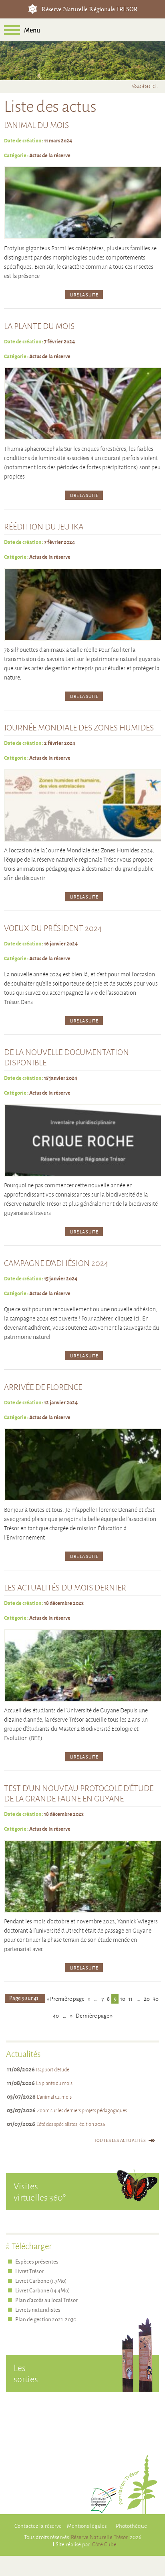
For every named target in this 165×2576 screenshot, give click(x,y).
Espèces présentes (37, 2261)
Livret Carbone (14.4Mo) (42, 2290)
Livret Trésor (29, 2271)
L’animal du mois (36, 125)
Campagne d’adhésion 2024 (56, 1263)
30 (156, 1999)
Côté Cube (104, 2544)
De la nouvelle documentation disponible (66, 1057)
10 (123, 1999)
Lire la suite (84, 295)
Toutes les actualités (120, 2140)
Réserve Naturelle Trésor (99, 2537)
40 (56, 2015)
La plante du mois (39, 326)
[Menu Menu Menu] (12, 30)
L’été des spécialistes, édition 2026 (71, 2124)
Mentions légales (87, 2526)
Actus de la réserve (50, 155)
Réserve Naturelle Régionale (89, 10)
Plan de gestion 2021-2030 (46, 2319)
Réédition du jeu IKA (44, 526)
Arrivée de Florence (43, 1387)
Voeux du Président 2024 (53, 928)
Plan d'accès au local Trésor (46, 2300)
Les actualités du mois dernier (65, 1587)
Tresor (33, 9)
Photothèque (131, 2526)
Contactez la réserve (38, 2526)
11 (131, 1999)
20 (147, 1999)
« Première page (66, 1999)
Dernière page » (94, 2015)
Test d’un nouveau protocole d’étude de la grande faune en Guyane (79, 1793)
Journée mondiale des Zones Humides (79, 727)
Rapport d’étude (53, 2069)
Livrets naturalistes (38, 2309)
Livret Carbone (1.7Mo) (41, 2281)
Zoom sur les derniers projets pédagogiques (82, 2110)
